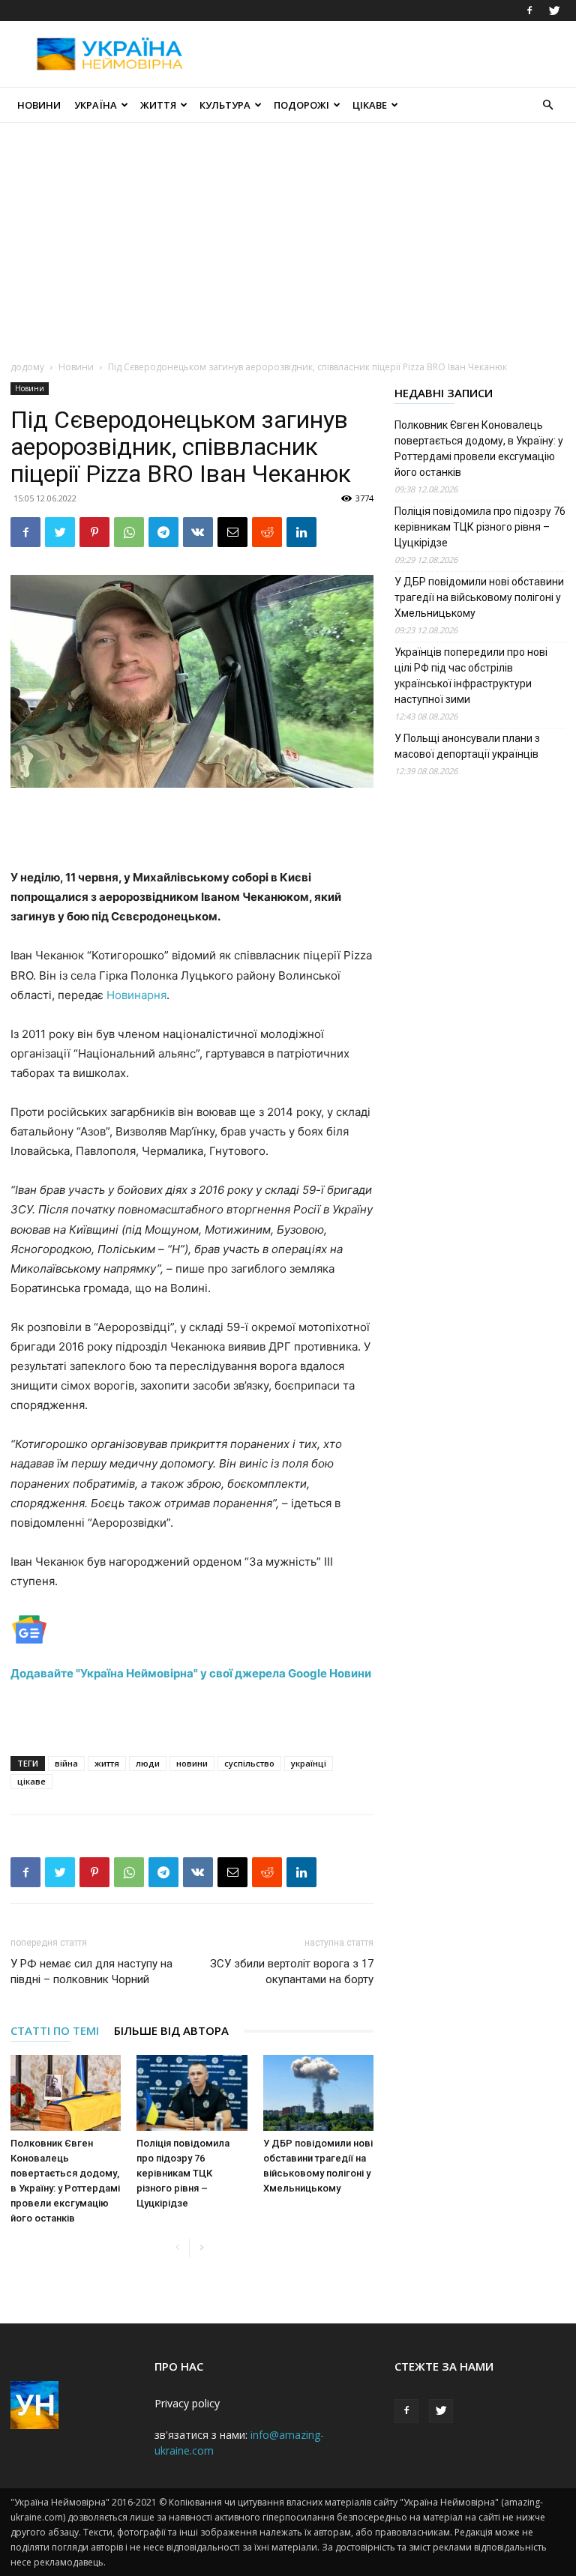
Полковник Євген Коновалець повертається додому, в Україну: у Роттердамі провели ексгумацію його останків (479, 449)
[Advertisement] (389, 54)
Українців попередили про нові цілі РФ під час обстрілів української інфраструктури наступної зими (471, 676)
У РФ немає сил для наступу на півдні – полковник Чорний (91, 1972)
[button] (547, 105)
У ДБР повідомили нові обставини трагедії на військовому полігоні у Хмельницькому (479, 597)
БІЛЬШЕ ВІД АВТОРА (171, 2030)
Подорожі (301, 105)
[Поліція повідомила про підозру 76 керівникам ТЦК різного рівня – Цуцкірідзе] (192, 2093)
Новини (39, 105)
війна (66, 1763)
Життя (158, 105)
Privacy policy (187, 2403)
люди (148, 1763)
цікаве (31, 1781)
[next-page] (201, 2248)
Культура (225, 105)
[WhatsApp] (129, 532)
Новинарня (136, 995)
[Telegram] (163, 532)
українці (309, 1763)
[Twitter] (554, 10)
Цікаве (370, 105)
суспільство (249, 1763)
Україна (96, 105)
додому (27, 367)
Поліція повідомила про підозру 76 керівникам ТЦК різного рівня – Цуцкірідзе (183, 2173)
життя (107, 1763)
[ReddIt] (267, 532)
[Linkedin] (301, 532)
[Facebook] (529, 10)
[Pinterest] (94, 532)
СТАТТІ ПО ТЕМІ (55, 2030)
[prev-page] (177, 2248)
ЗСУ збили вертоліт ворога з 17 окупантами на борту (292, 1972)
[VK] (198, 532)
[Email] (232, 532)
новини (192, 1763)
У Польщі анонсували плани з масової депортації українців (467, 746)
